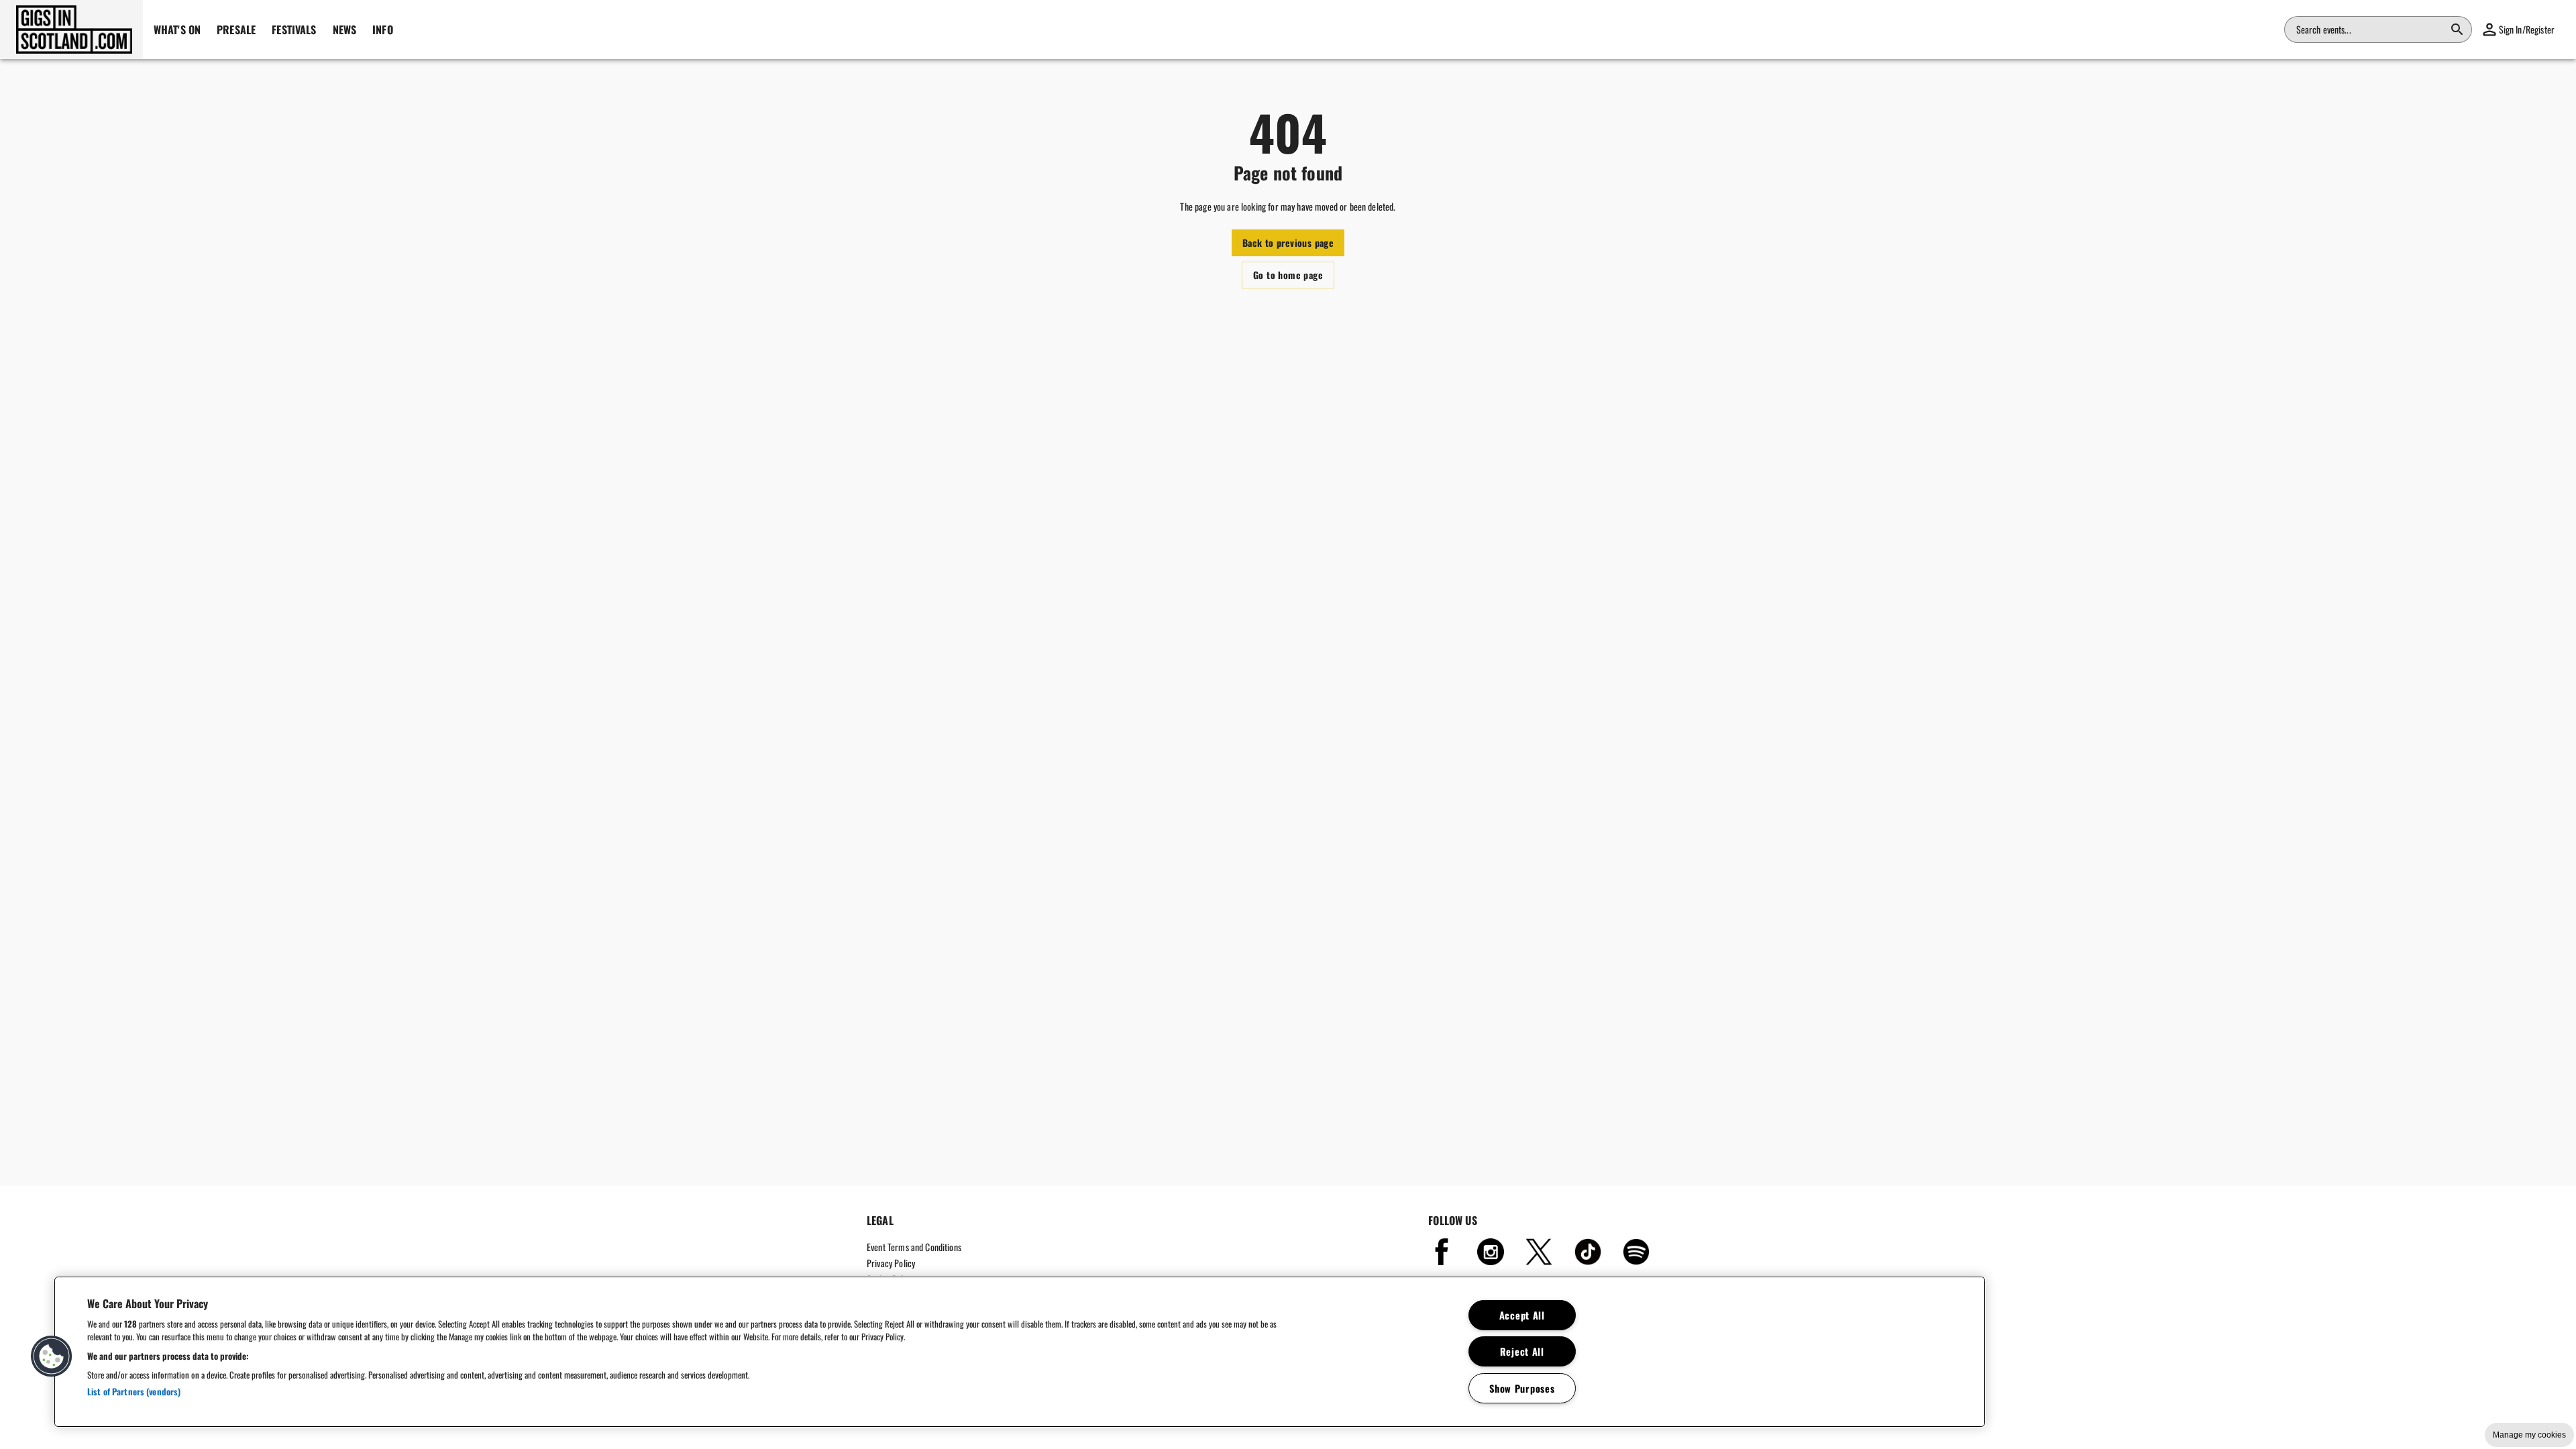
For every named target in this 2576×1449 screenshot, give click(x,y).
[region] (1020, 1352)
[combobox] (2370, 30)
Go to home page (1288, 275)
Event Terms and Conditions (914, 1247)
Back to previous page (1288, 243)
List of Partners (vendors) (134, 1391)
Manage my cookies (2529, 1435)
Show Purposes (1522, 1388)
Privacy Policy (891, 1263)
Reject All (1522, 1351)
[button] (71, 30)
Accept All (1522, 1315)
